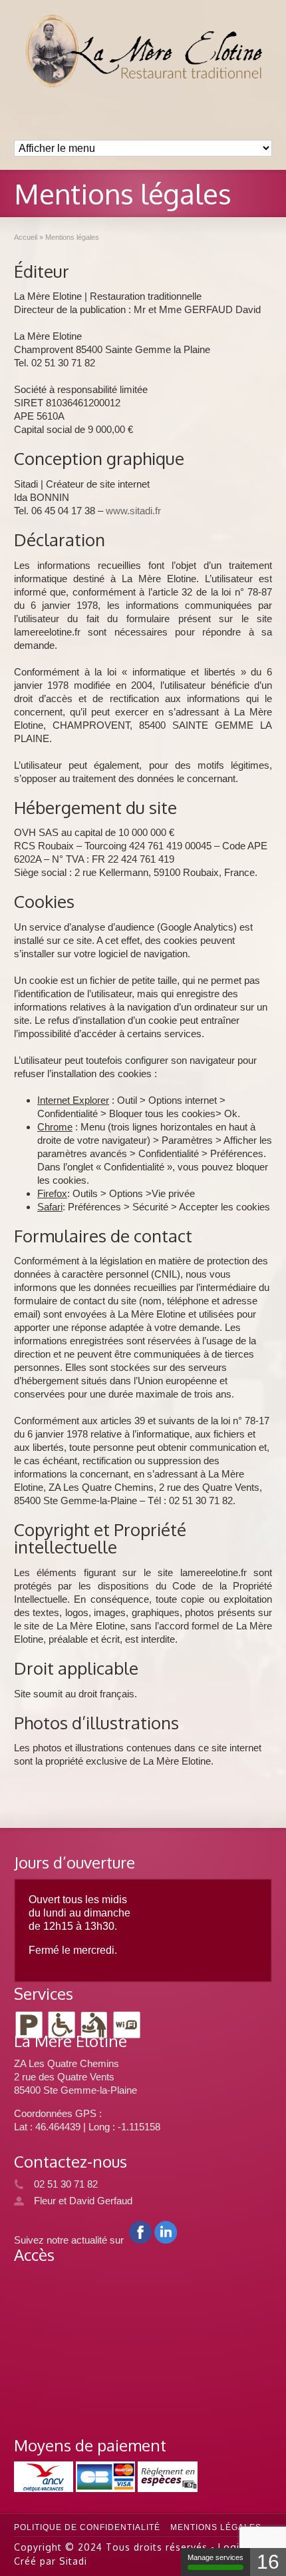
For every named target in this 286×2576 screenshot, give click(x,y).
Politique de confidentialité (87, 2527)
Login (232, 2547)
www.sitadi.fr (133, 511)
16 (268, 2562)
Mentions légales (216, 2527)
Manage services (215, 2557)
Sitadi (73, 2561)
